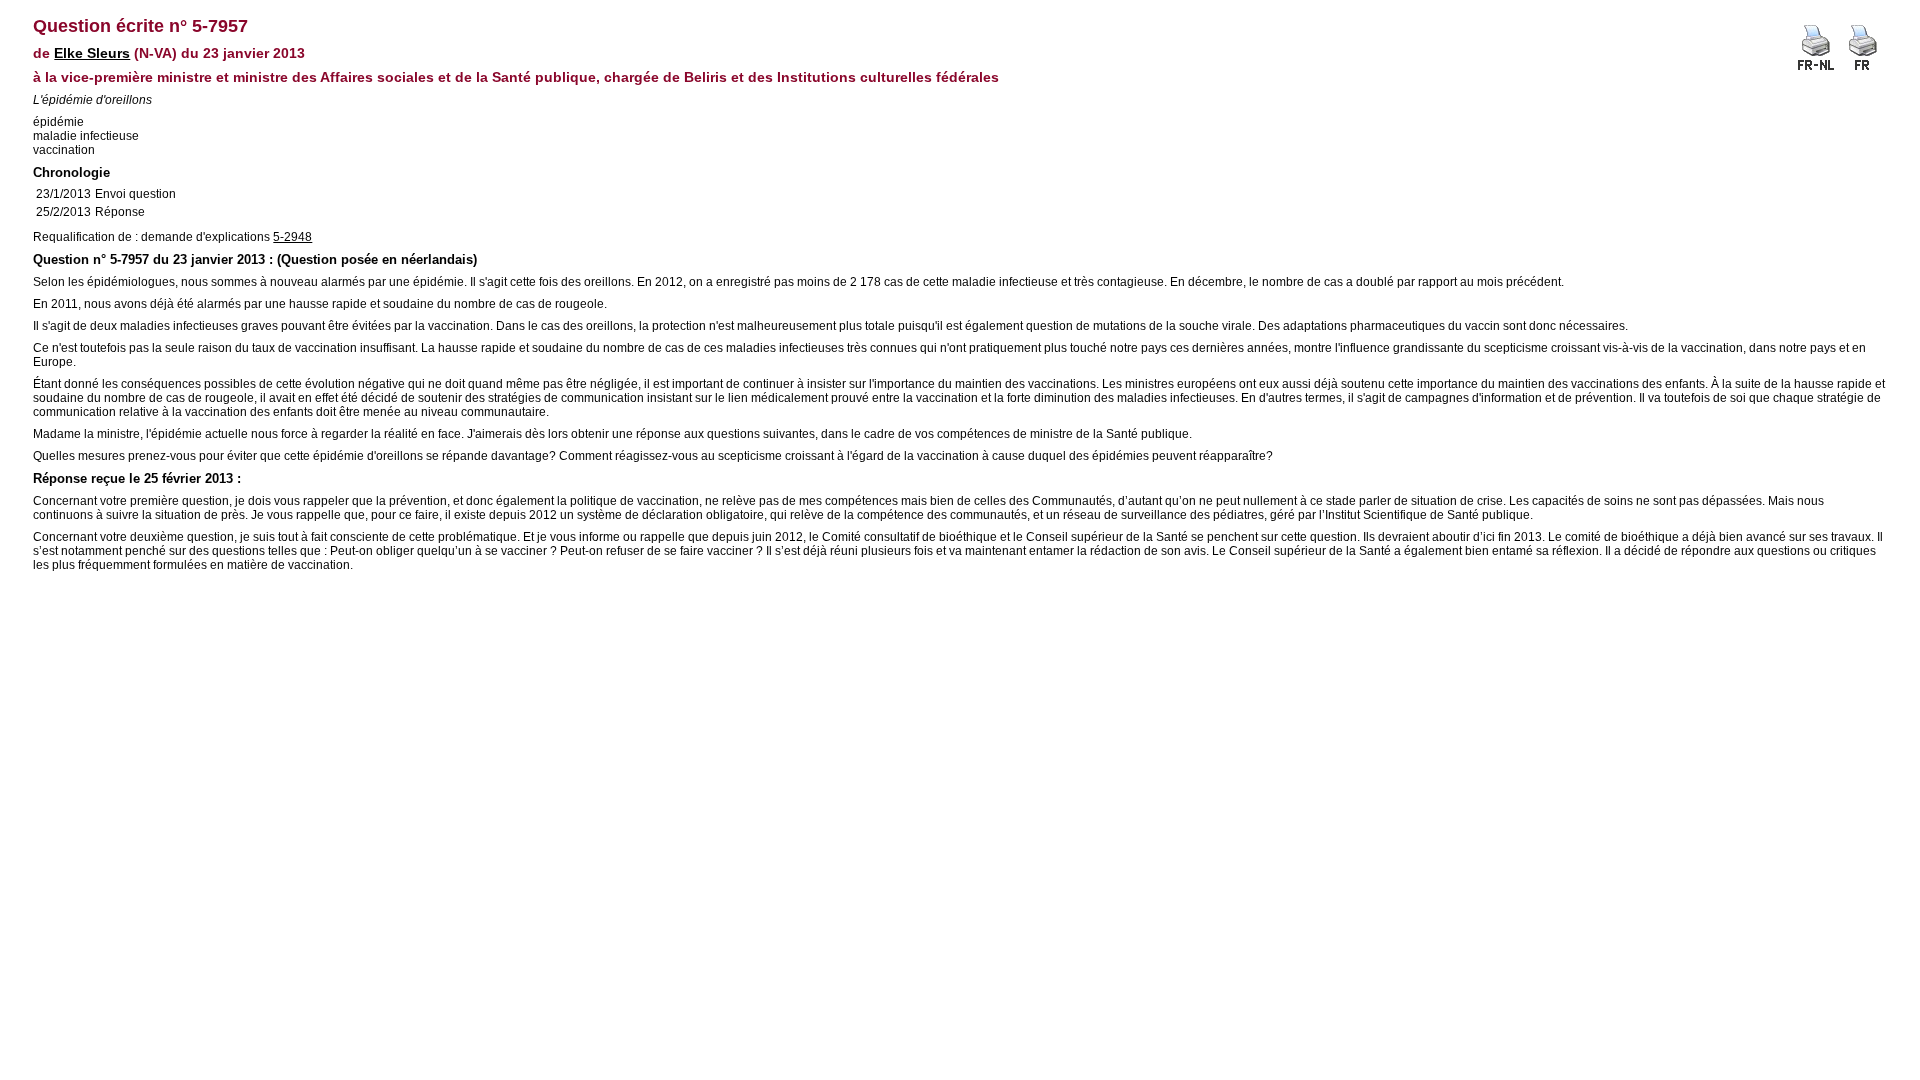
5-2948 (292, 237)
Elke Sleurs (92, 53)
